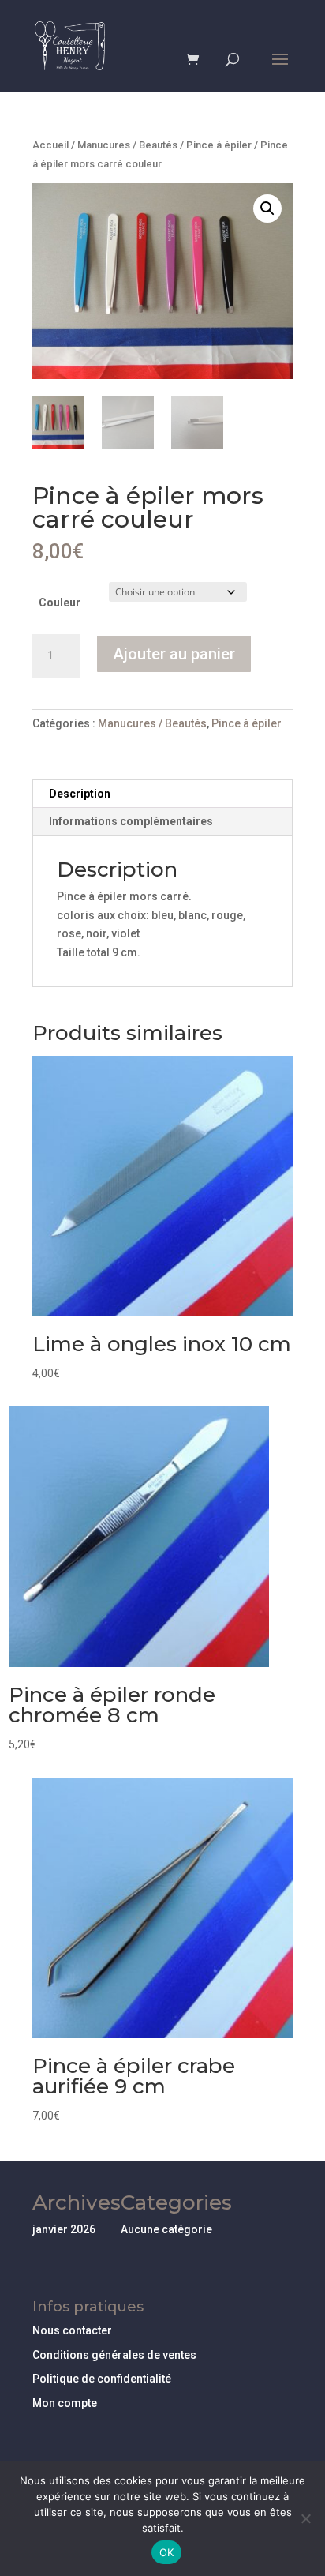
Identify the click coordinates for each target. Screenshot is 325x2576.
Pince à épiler (219, 145)
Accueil (50, 145)
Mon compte (65, 2403)
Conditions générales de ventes (114, 2355)
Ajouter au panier (174, 654)
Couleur (60, 603)
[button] (267, 208)
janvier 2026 (64, 2229)
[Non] (305, 2518)
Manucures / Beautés (127, 145)
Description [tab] (80, 794)
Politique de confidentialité (102, 2379)
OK (167, 2552)
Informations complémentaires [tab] (131, 821)
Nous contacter (72, 2330)
